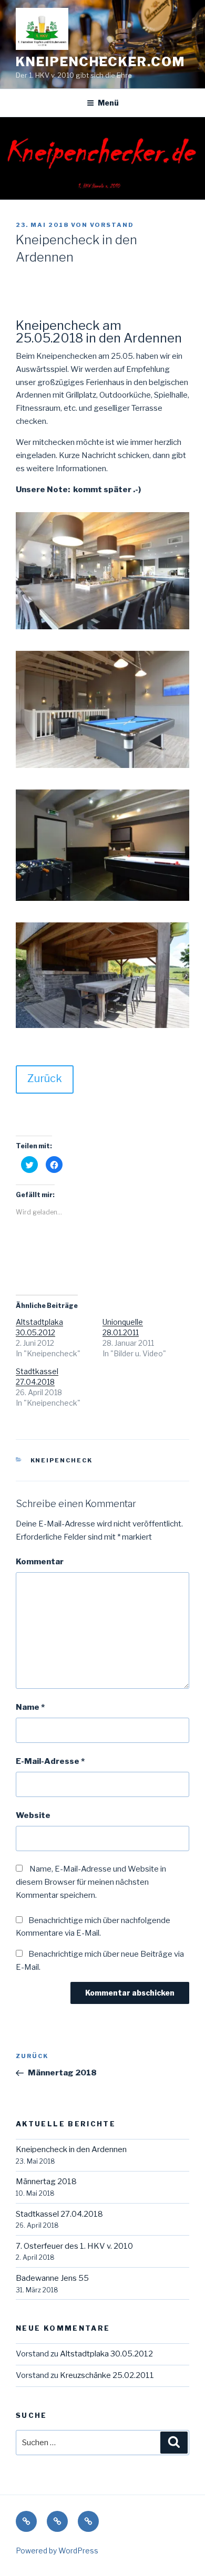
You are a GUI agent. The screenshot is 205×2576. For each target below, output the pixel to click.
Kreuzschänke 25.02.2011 (107, 2375)
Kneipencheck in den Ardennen (71, 2149)
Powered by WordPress (57, 2551)
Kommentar (40, 1562)
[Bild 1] (102, 629)
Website (33, 1815)
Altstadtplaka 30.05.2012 (106, 2354)
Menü (108, 103)
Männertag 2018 (46, 2182)
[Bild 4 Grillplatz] (102, 1028)
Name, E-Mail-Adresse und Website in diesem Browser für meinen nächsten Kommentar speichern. (91, 1882)
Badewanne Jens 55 (52, 2278)
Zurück (45, 1078)
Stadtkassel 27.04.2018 (59, 2214)
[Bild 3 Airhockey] (102, 901)
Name (30, 1707)
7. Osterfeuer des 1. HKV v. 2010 (74, 2246)
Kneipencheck (62, 1460)
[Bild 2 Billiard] (102, 768)
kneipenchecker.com (100, 62)
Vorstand (112, 225)
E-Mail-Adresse (50, 1761)
